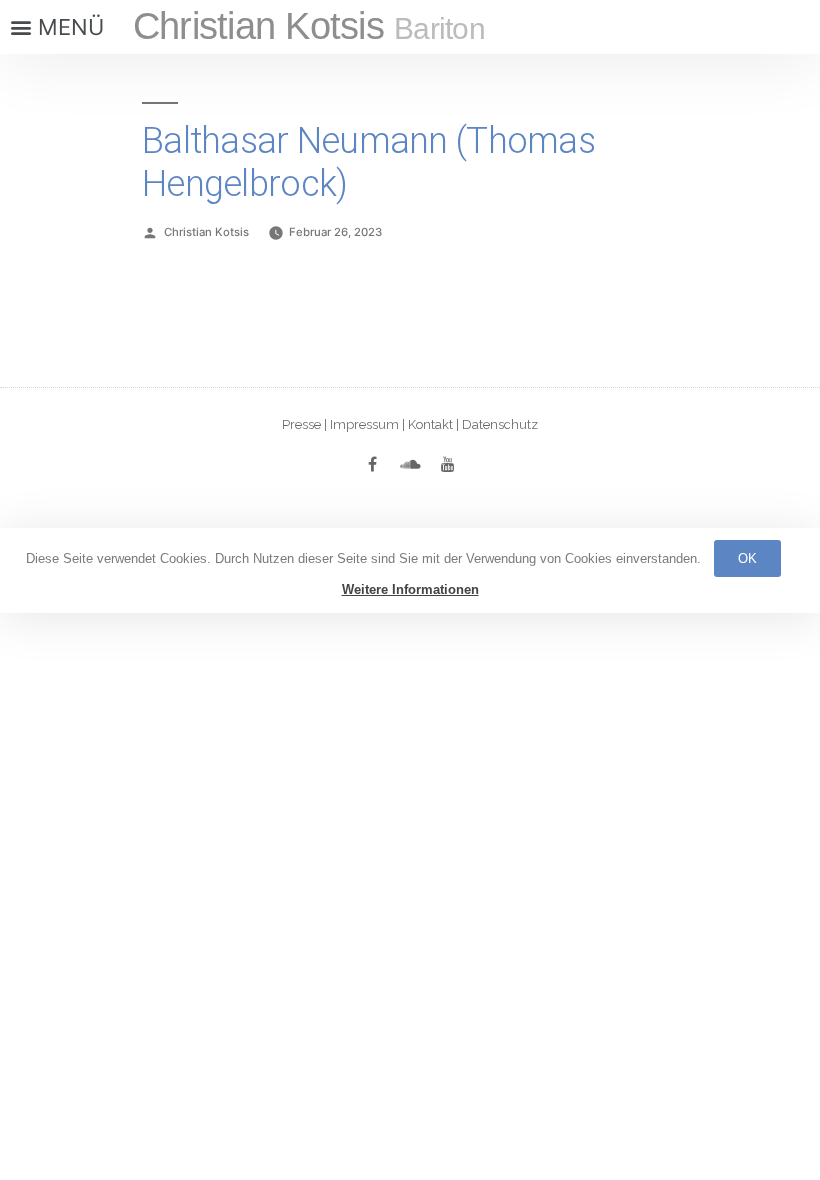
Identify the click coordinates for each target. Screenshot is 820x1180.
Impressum (364, 424)
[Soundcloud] (410, 464)
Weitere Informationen (410, 589)
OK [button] (747, 558)
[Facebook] (372, 464)
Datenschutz (500, 424)
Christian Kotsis (309, 26)
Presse (301, 424)
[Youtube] (448, 464)
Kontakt (430, 424)
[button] (55, 26)
